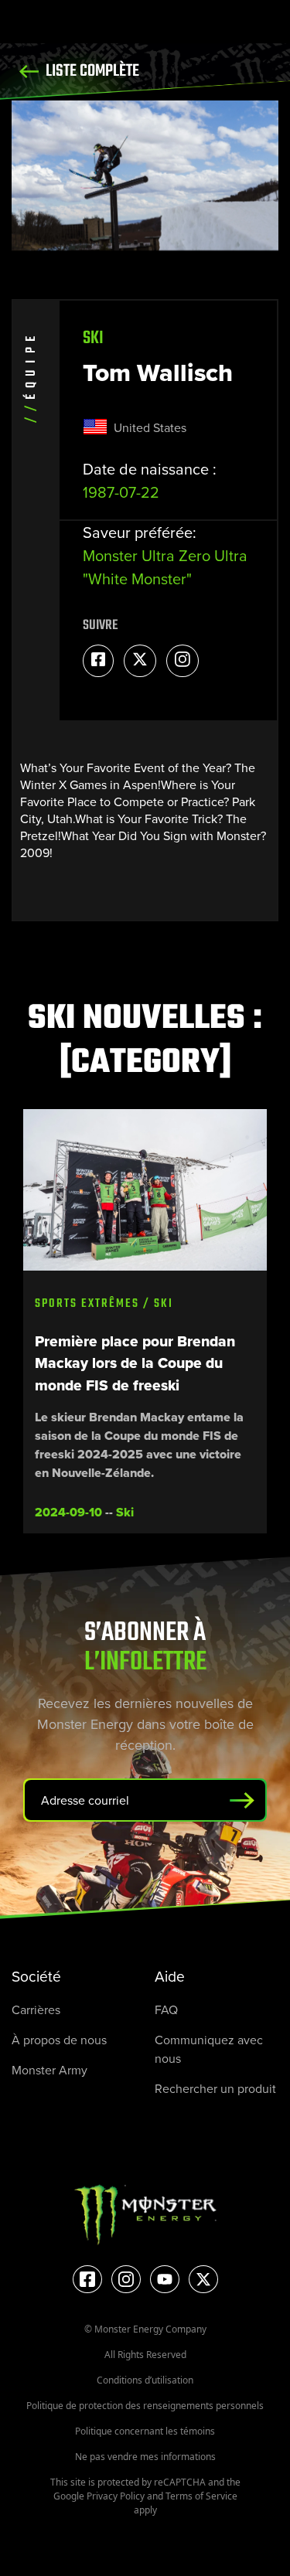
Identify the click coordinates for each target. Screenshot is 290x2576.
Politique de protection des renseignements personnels (145, 2406)
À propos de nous (59, 2040)
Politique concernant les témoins (145, 2431)
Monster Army (49, 2070)
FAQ (166, 2009)
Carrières (36, 2009)
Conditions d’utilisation (145, 2380)
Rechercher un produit (215, 2088)
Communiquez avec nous (209, 2049)
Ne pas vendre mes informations (145, 2457)
